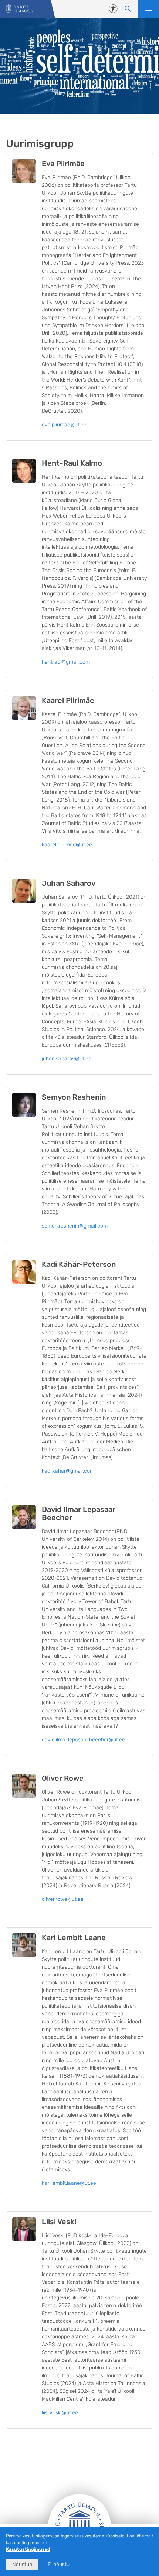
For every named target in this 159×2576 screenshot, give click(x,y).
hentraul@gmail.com (66, 662)
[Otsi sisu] (128, 9)
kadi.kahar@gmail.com (68, 1471)
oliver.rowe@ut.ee (63, 1899)
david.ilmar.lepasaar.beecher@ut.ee (83, 1740)
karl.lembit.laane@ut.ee (69, 2183)
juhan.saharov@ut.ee (67, 1059)
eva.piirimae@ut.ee (64, 425)
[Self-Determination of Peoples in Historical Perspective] (19, 9)
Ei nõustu (59, 2564)
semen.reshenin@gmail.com (75, 1226)
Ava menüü (149, 9)
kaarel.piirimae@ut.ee (67, 845)
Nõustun (22, 2564)
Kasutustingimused (28, 2549)
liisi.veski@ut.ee (60, 2413)
